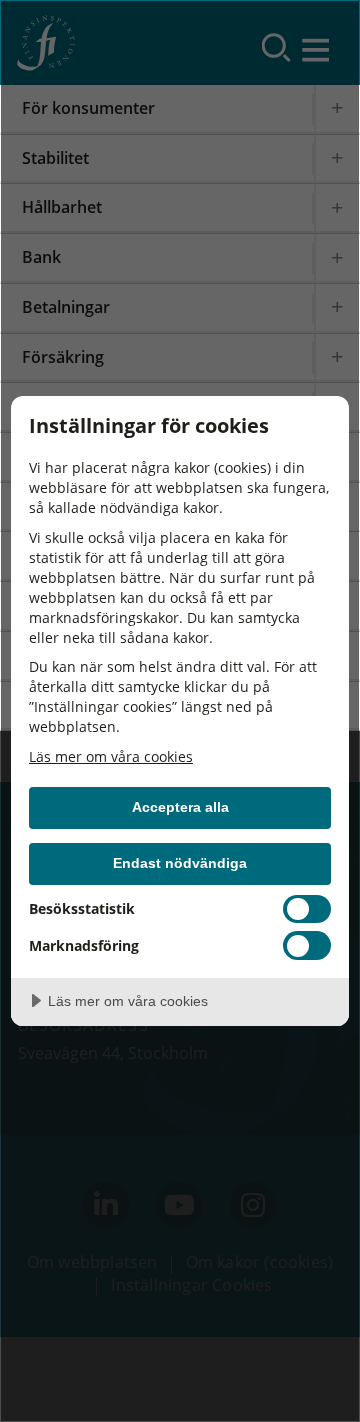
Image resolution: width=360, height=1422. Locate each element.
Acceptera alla (180, 807)
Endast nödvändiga (180, 863)
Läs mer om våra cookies (111, 756)
